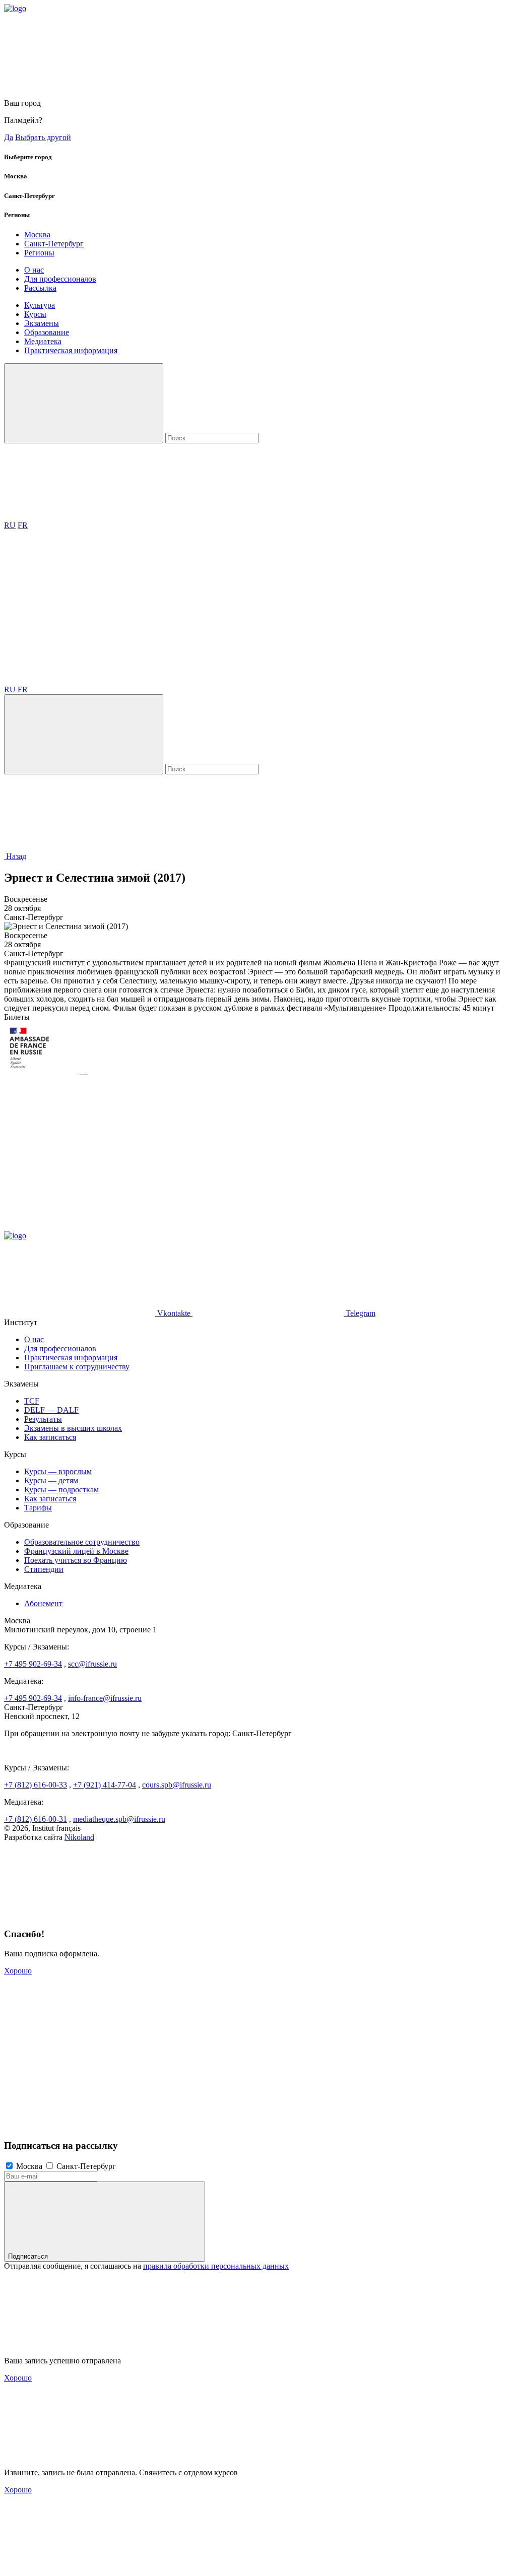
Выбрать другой (43, 137)
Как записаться (50, 1437)
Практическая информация (71, 350)
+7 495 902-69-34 (33, 1664)
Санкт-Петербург (54, 244)
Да (9, 137)
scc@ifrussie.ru (92, 1664)
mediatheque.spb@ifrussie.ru (119, 1819)
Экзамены (42, 323)
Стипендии (44, 1569)
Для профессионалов (60, 279)
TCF (32, 1401)
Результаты (43, 1419)
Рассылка (40, 288)
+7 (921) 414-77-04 (105, 1785)
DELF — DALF (51, 1410)
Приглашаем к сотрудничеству (77, 1367)
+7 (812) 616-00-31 (36, 1819)
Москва (37, 235)
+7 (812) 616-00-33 (36, 1785)
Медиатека (43, 341)
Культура (40, 305)
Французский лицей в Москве (76, 1551)
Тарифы (38, 1508)
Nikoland (79, 1837)
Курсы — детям (51, 1480)
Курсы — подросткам (61, 1490)
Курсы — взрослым (58, 1471)
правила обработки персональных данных (216, 2266)
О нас (34, 270)
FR (23, 525)
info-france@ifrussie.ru (105, 1698)
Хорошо (18, 1971)
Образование (47, 332)
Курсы (35, 314)
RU (10, 525)
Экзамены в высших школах (73, 1428)
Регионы (39, 253)
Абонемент (43, 1603)
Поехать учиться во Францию (76, 1560)
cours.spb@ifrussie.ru (177, 1785)
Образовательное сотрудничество (82, 1542)
